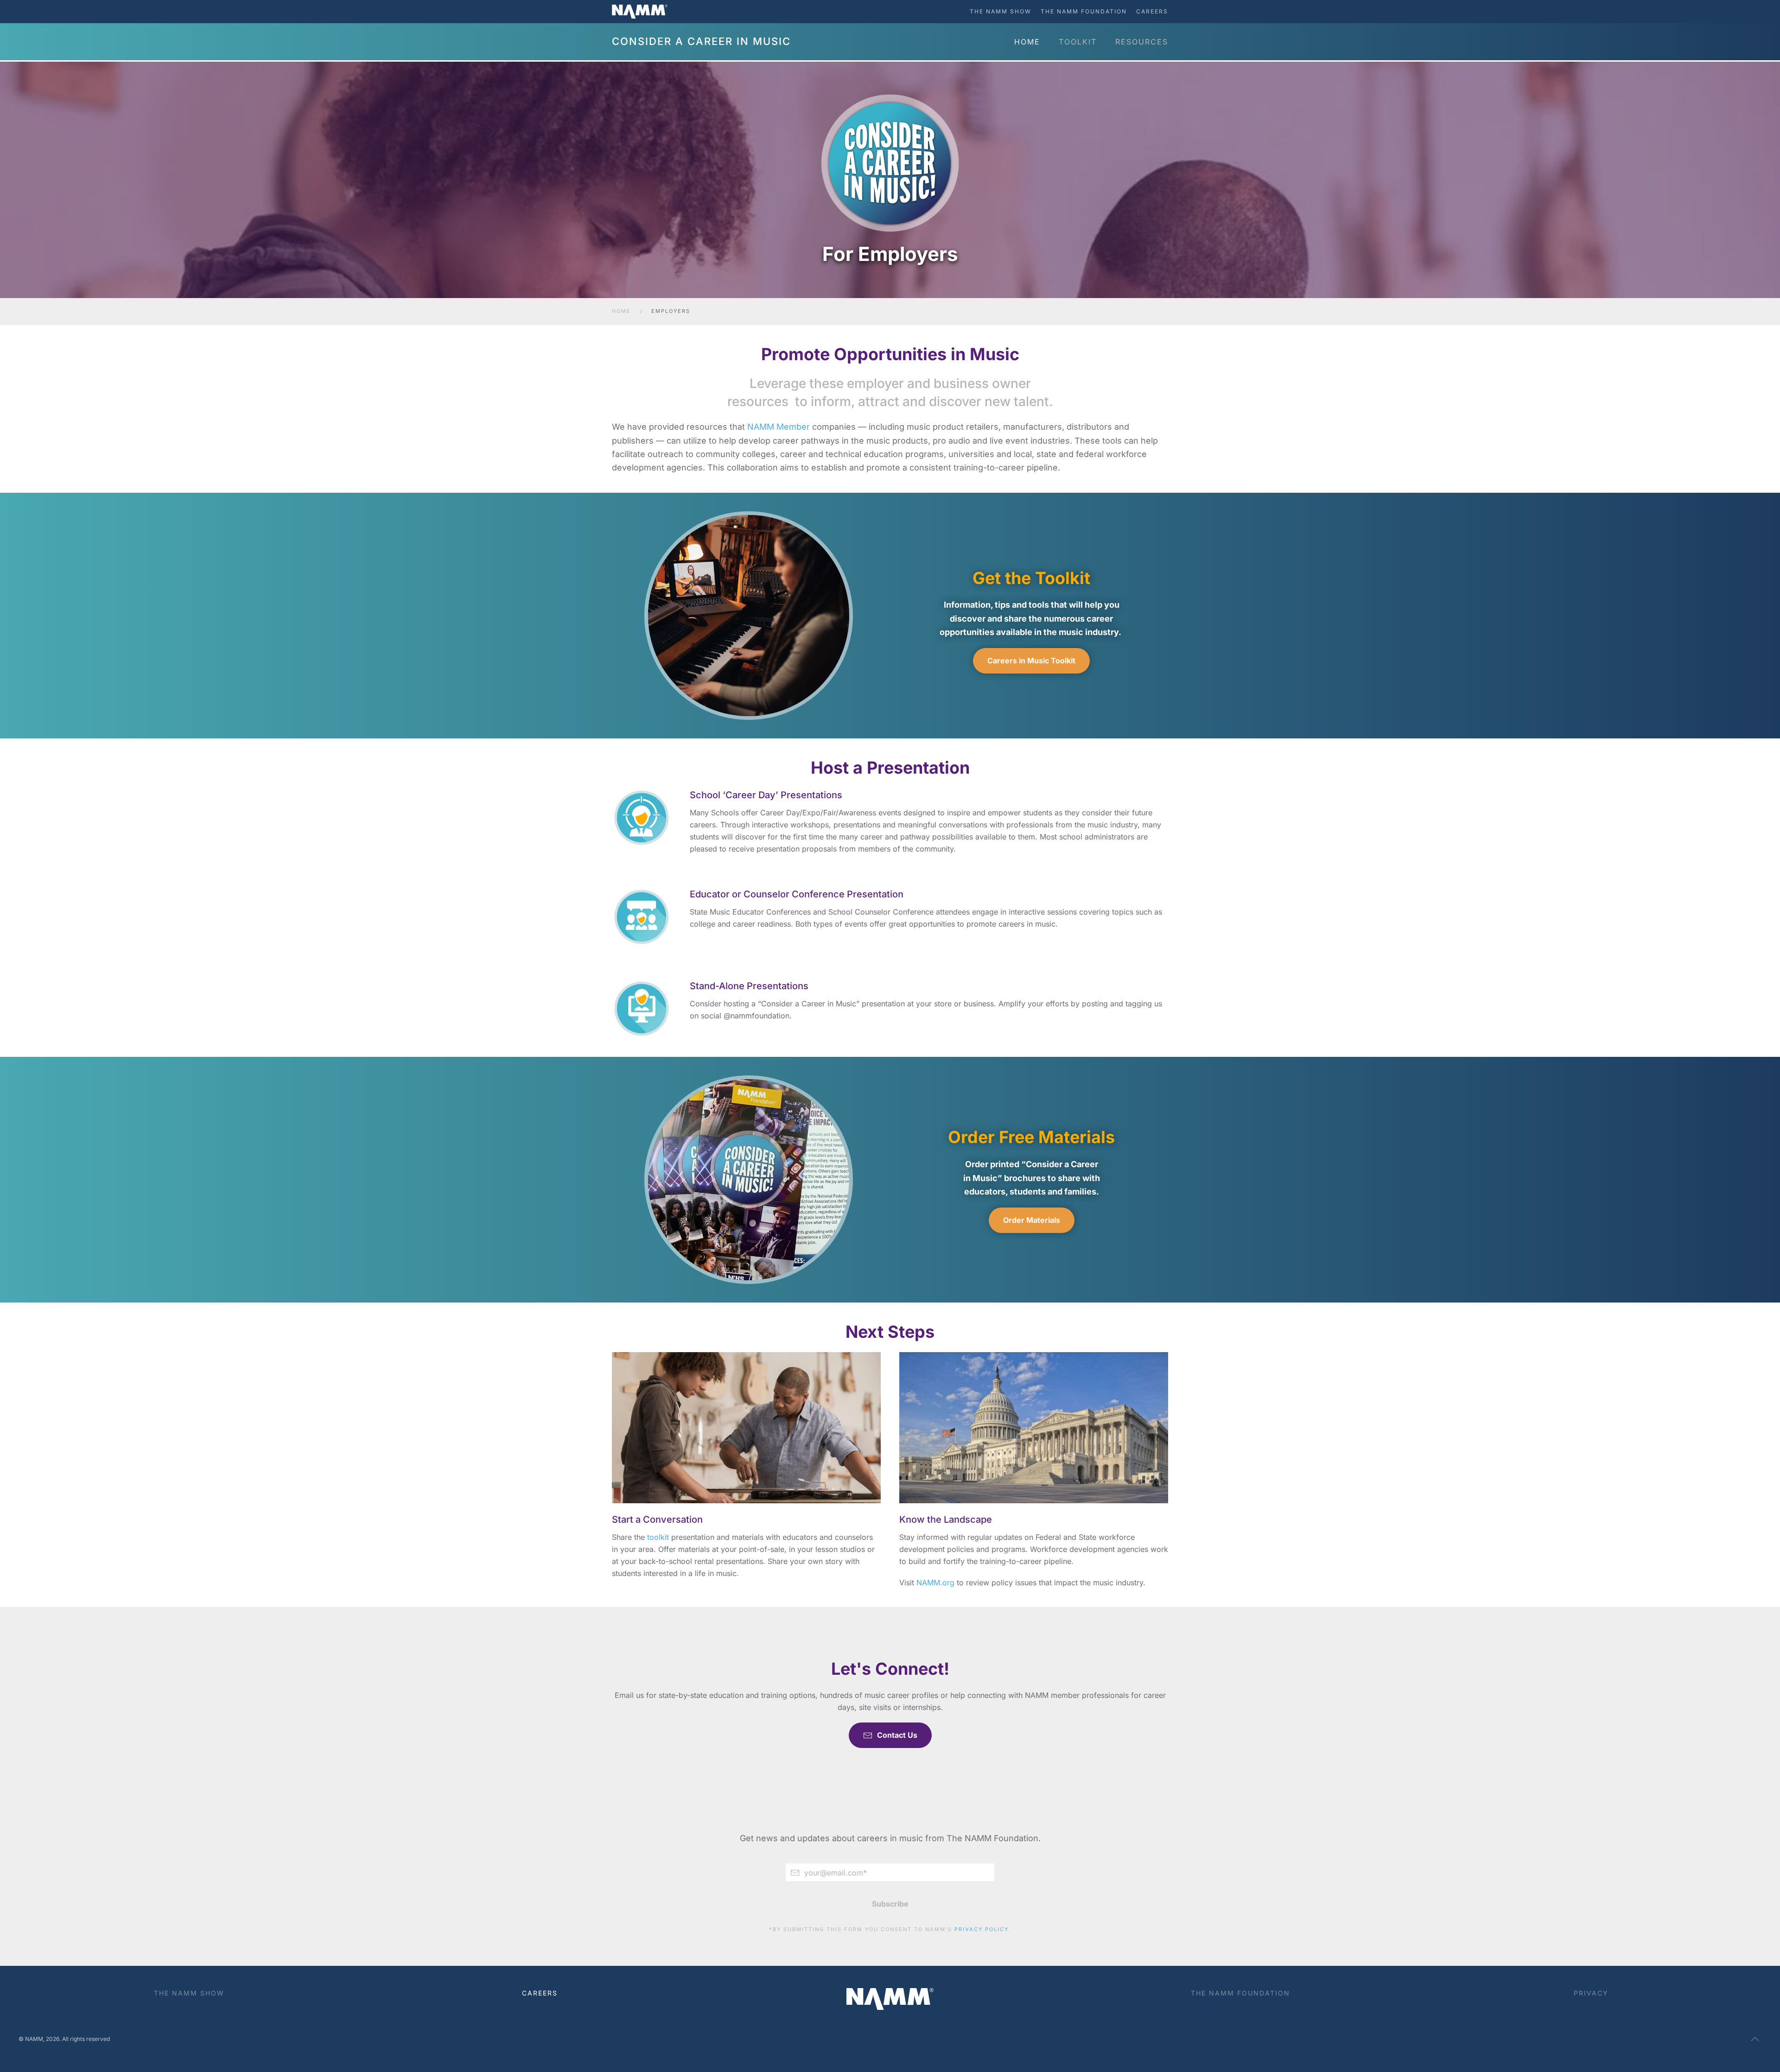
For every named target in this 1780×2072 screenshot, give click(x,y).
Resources (1142, 42)
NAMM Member (779, 427)
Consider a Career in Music (701, 41)
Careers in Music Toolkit (1031, 661)
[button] (1755, 2039)
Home (1027, 42)
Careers (1152, 11)
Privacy (1591, 1993)
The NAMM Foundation (1084, 11)
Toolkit (1078, 42)
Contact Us (897, 1735)
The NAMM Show (1001, 11)
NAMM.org (935, 1583)
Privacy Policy (982, 1929)
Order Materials (1032, 1220)
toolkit (658, 1537)
